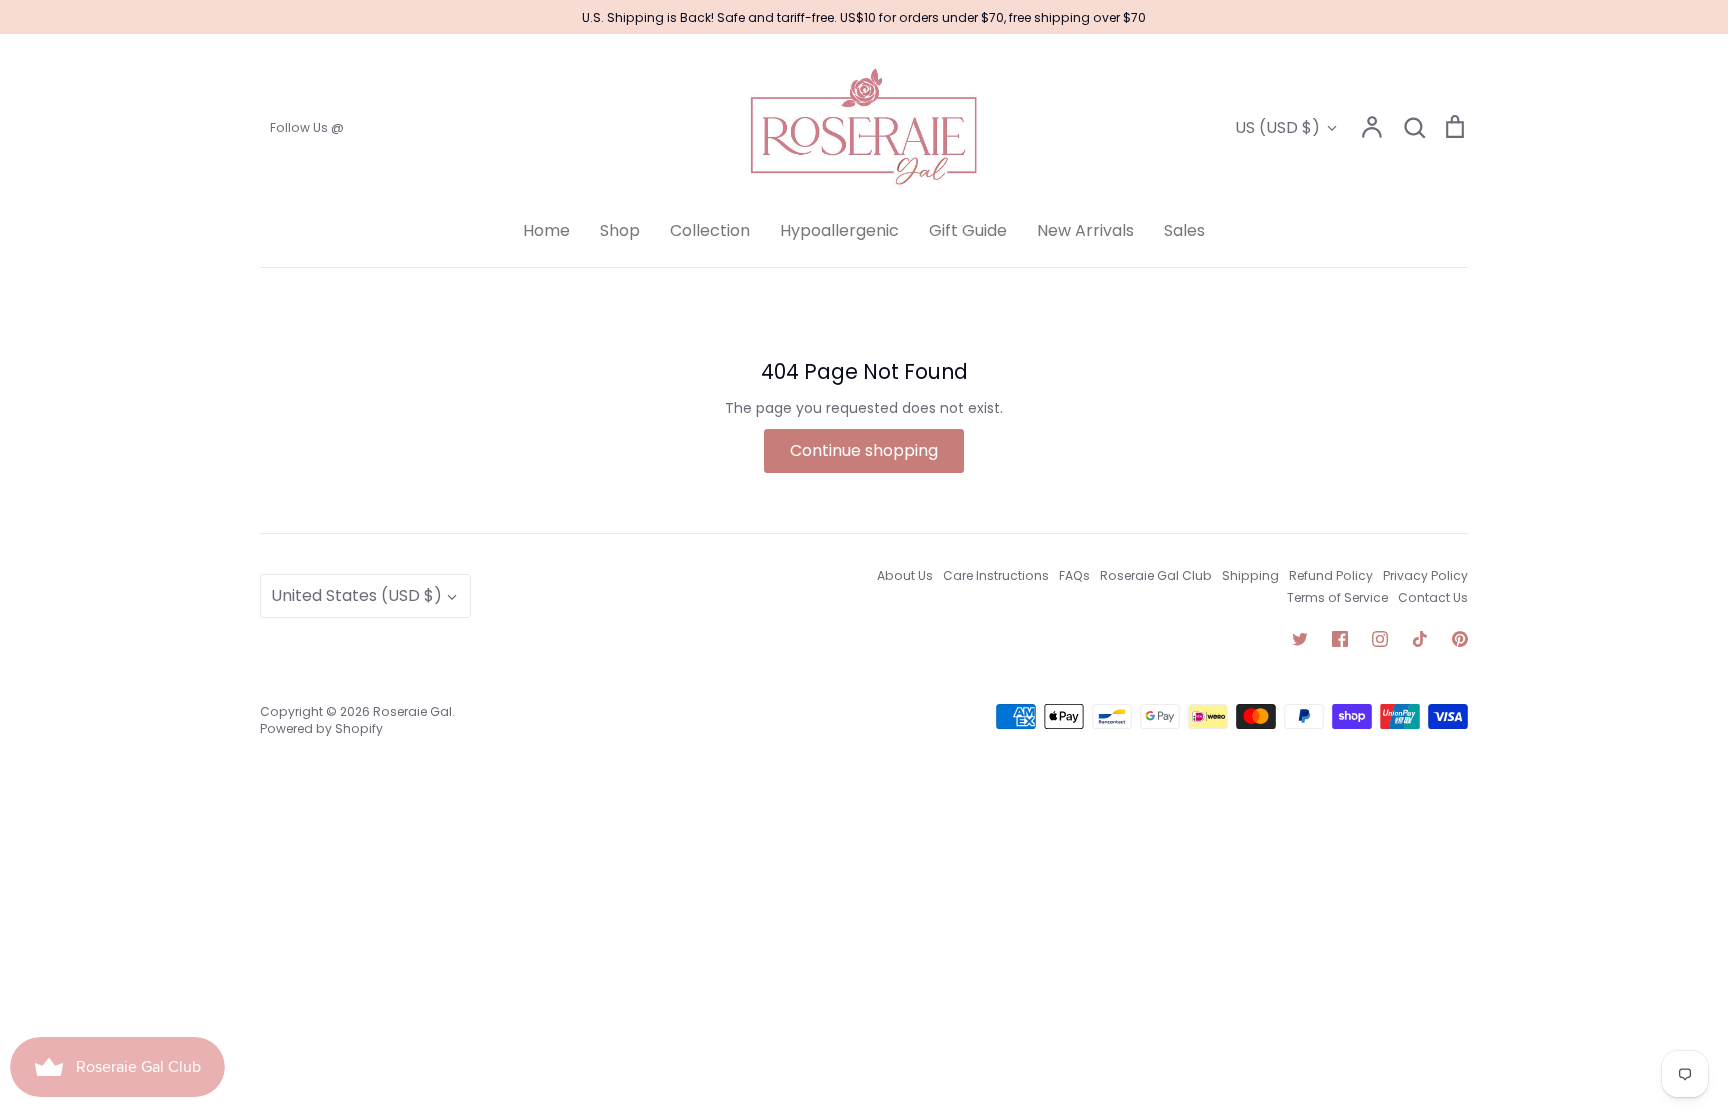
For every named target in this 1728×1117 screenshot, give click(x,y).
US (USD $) (1277, 127)
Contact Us (1433, 597)
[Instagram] (1380, 639)
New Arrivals (1085, 230)
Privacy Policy (1425, 575)
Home (546, 230)
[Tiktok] (1420, 639)
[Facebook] (1340, 639)
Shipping (1250, 575)
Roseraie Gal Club (1156, 575)
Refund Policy (1331, 575)
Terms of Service (1337, 597)
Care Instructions (996, 575)
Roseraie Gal (412, 711)
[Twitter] (1300, 639)
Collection (710, 230)
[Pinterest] (1460, 639)
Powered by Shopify (321, 728)
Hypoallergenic (839, 230)
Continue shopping (864, 450)
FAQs (1074, 575)
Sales (1184, 230)
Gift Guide (968, 230)
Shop (620, 230)
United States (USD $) (356, 595)
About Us (905, 575)
